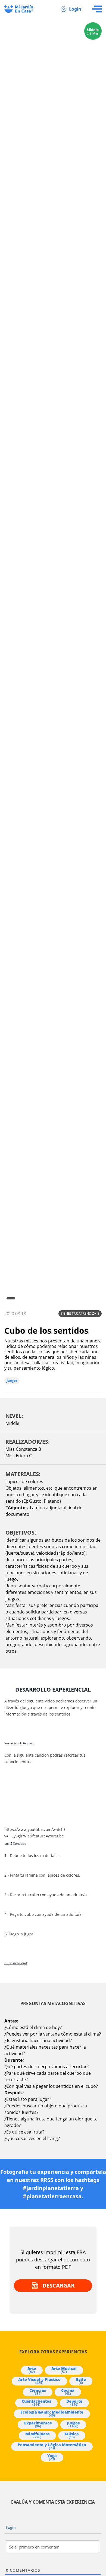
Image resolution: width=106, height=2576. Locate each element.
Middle (12, 1423)
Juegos (12, 1381)
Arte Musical (64, 2370)
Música (72, 2435)
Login (75, 9)
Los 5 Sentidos (15, 1844)
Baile (81, 2381)
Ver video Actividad (19, 1743)
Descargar (58, 2285)
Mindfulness (37, 2435)
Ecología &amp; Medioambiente (52, 2414)
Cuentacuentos (36, 2403)
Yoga (52, 2457)
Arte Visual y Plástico (39, 2381)
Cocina (68, 2392)
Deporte (74, 2403)
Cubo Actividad (16, 1963)
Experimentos (38, 2424)
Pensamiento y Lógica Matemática (52, 2446)
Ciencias (38, 2392)
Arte (32, 2370)
